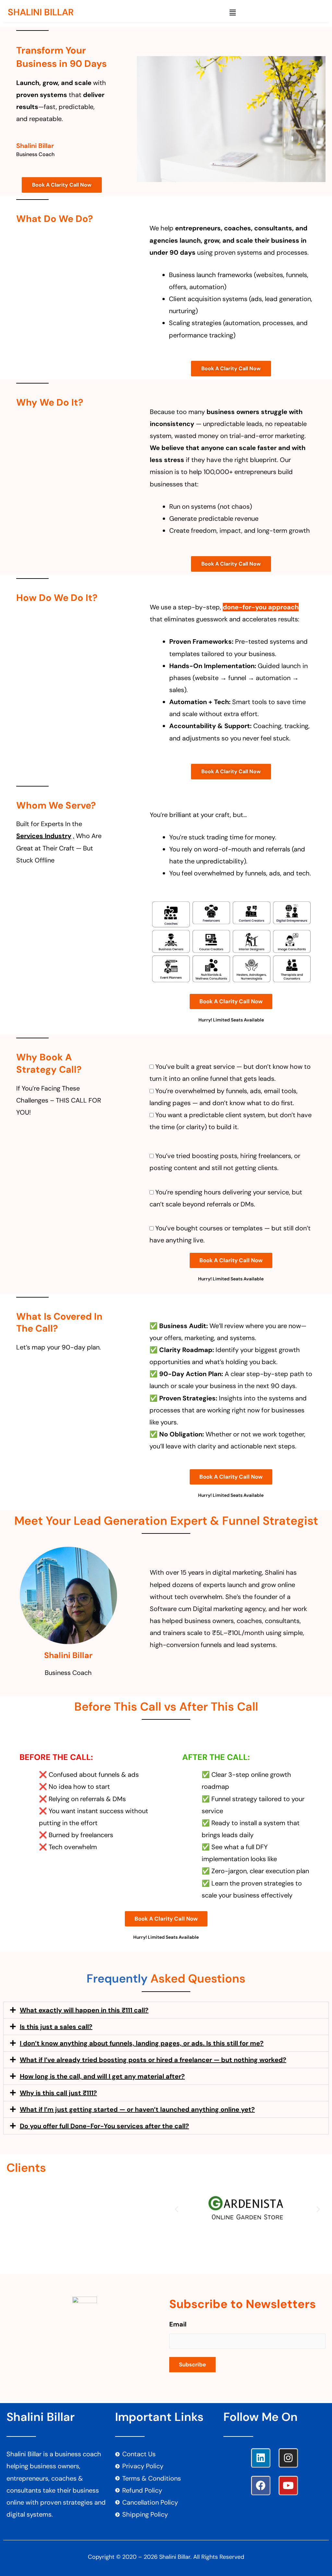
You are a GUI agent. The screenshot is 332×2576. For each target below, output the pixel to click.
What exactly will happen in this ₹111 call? (84, 2010)
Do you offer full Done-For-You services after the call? (104, 2126)
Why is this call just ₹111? (58, 2093)
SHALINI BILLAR (41, 12)
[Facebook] (261, 2485)
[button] (232, 13)
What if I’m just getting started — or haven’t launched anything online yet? (137, 2109)
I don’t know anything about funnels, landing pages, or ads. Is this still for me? (142, 2043)
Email (178, 2324)
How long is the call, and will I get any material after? (102, 2076)
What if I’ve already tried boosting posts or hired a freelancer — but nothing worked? (153, 2060)
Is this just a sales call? (56, 2027)
